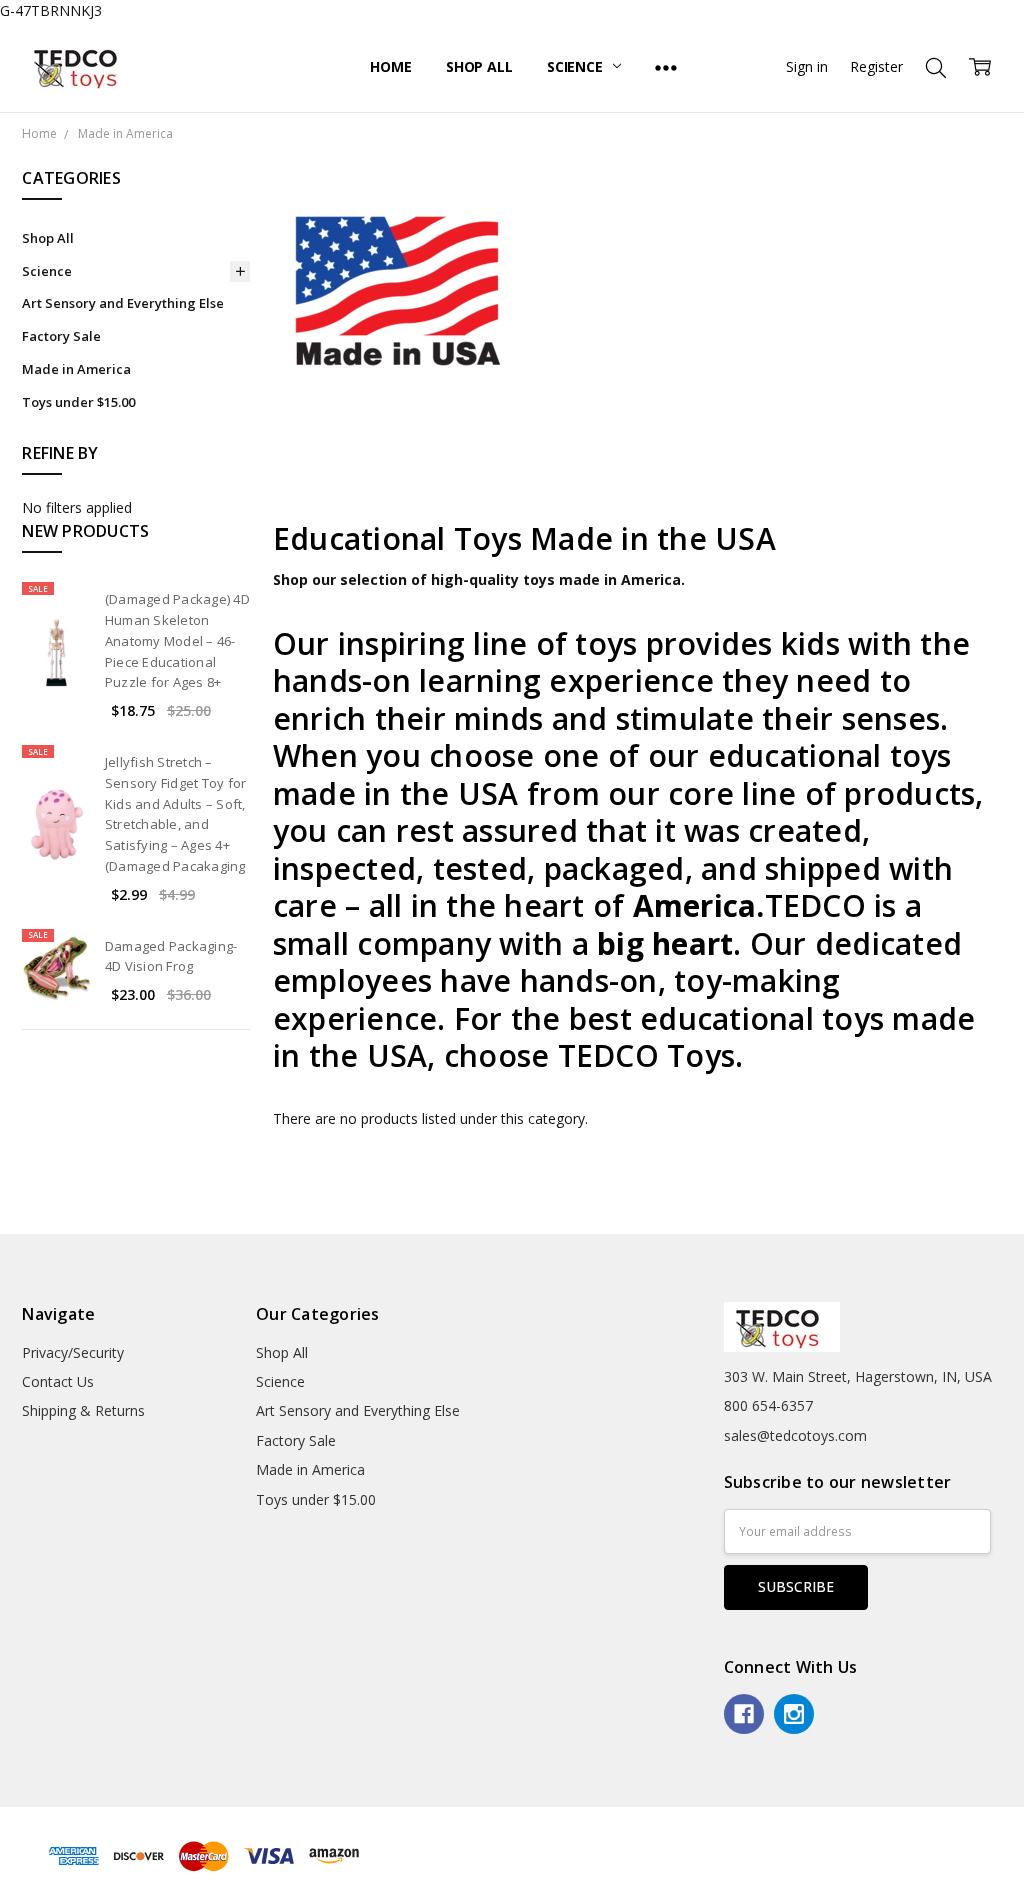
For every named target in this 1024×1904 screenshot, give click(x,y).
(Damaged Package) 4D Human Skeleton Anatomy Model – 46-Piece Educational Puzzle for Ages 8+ (177, 640)
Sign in (807, 66)
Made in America (76, 369)
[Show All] (666, 67)
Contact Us (58, 1381)
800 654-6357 (768, 1405)
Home (390, 66)
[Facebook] (744, 1714)
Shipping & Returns (83, 1410)
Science (577, 66)
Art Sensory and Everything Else (123, 303)
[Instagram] (794, 1714)
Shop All (479, 66)
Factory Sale (61, 336)
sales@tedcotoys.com (795, 1435)
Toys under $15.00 (78, 402)
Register (876, 66)
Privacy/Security (73, 1352)
